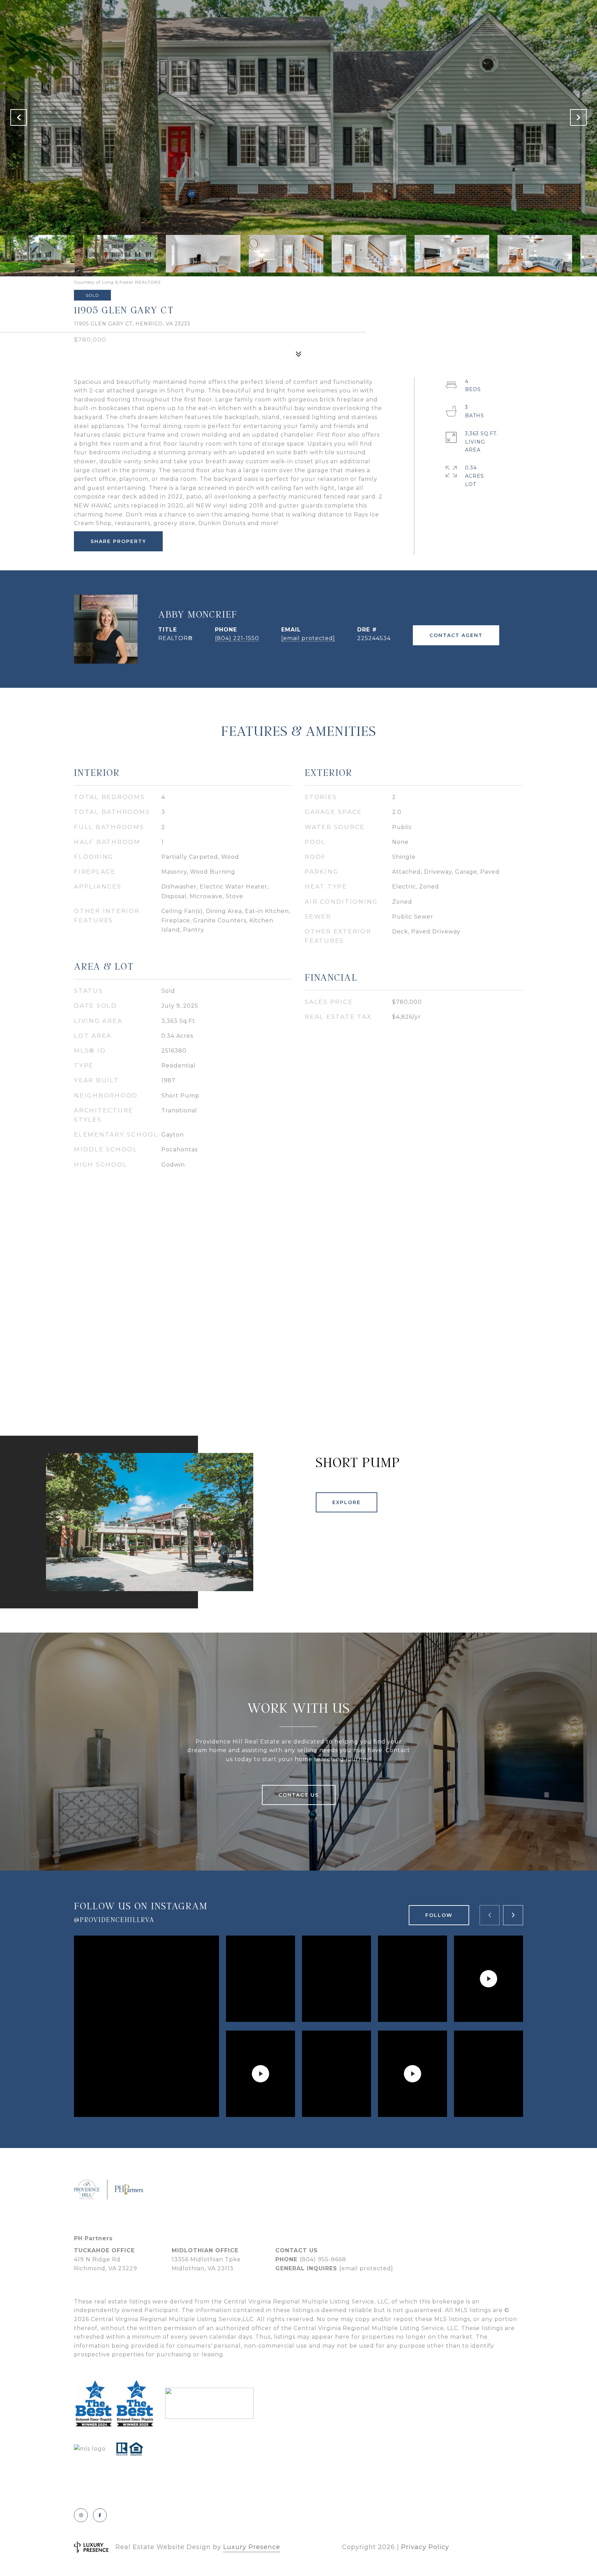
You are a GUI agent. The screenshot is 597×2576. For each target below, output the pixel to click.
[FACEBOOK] (100, 2515)
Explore (347, 1502)
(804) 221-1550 (237, 638)
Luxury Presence (252, 2547)
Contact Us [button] (299, 1795)
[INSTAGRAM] (81, 2515)
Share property (118, 541)
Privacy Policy (425, 2547)
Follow (439, 1915)
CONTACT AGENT (456, 635)
